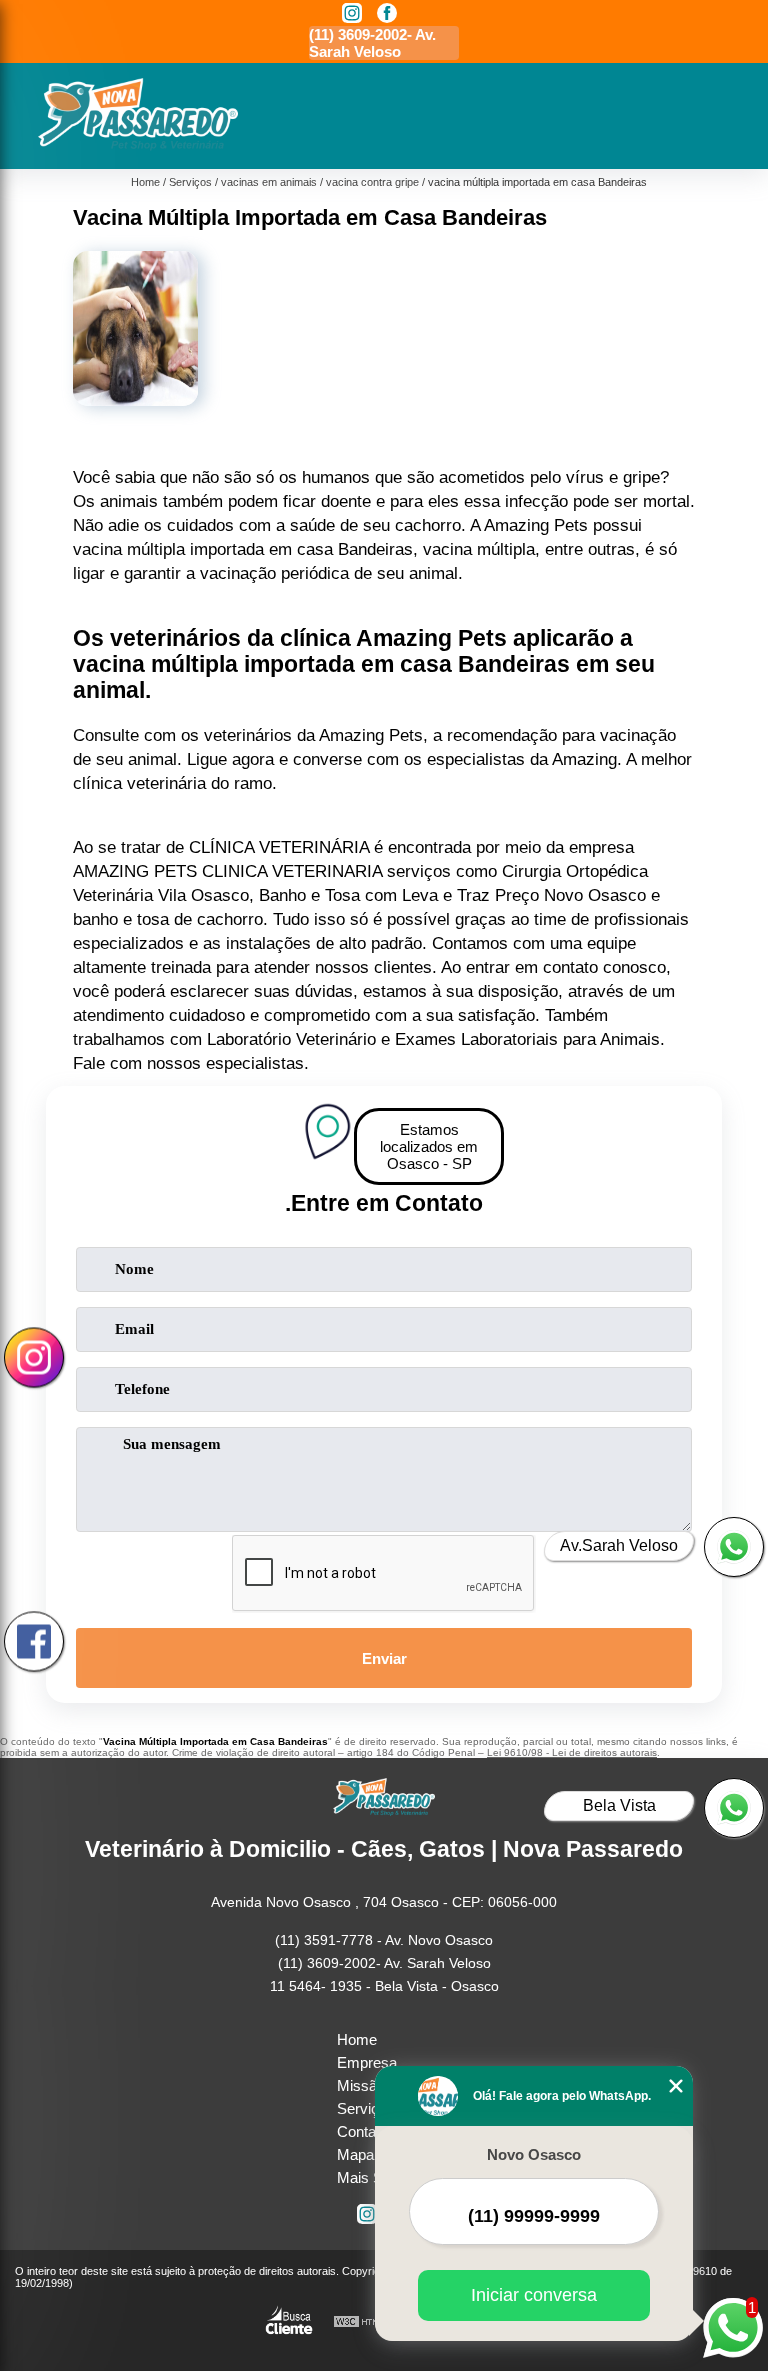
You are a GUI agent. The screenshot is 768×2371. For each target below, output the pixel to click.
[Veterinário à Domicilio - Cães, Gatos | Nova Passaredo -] (138, 145)
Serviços (366, 2108)
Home (357, 2039)
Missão (361, 2085)
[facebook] (387, 14)
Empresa (367, 2062)
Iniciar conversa (534, 2295)
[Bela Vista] (734, 1808)
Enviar (384, 1658)
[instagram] (352, 14)
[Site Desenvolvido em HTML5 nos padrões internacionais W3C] (370, 2322)
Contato (362, 2131)
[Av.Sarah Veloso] (734, 1547)
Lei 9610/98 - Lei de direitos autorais (572, 1752)
